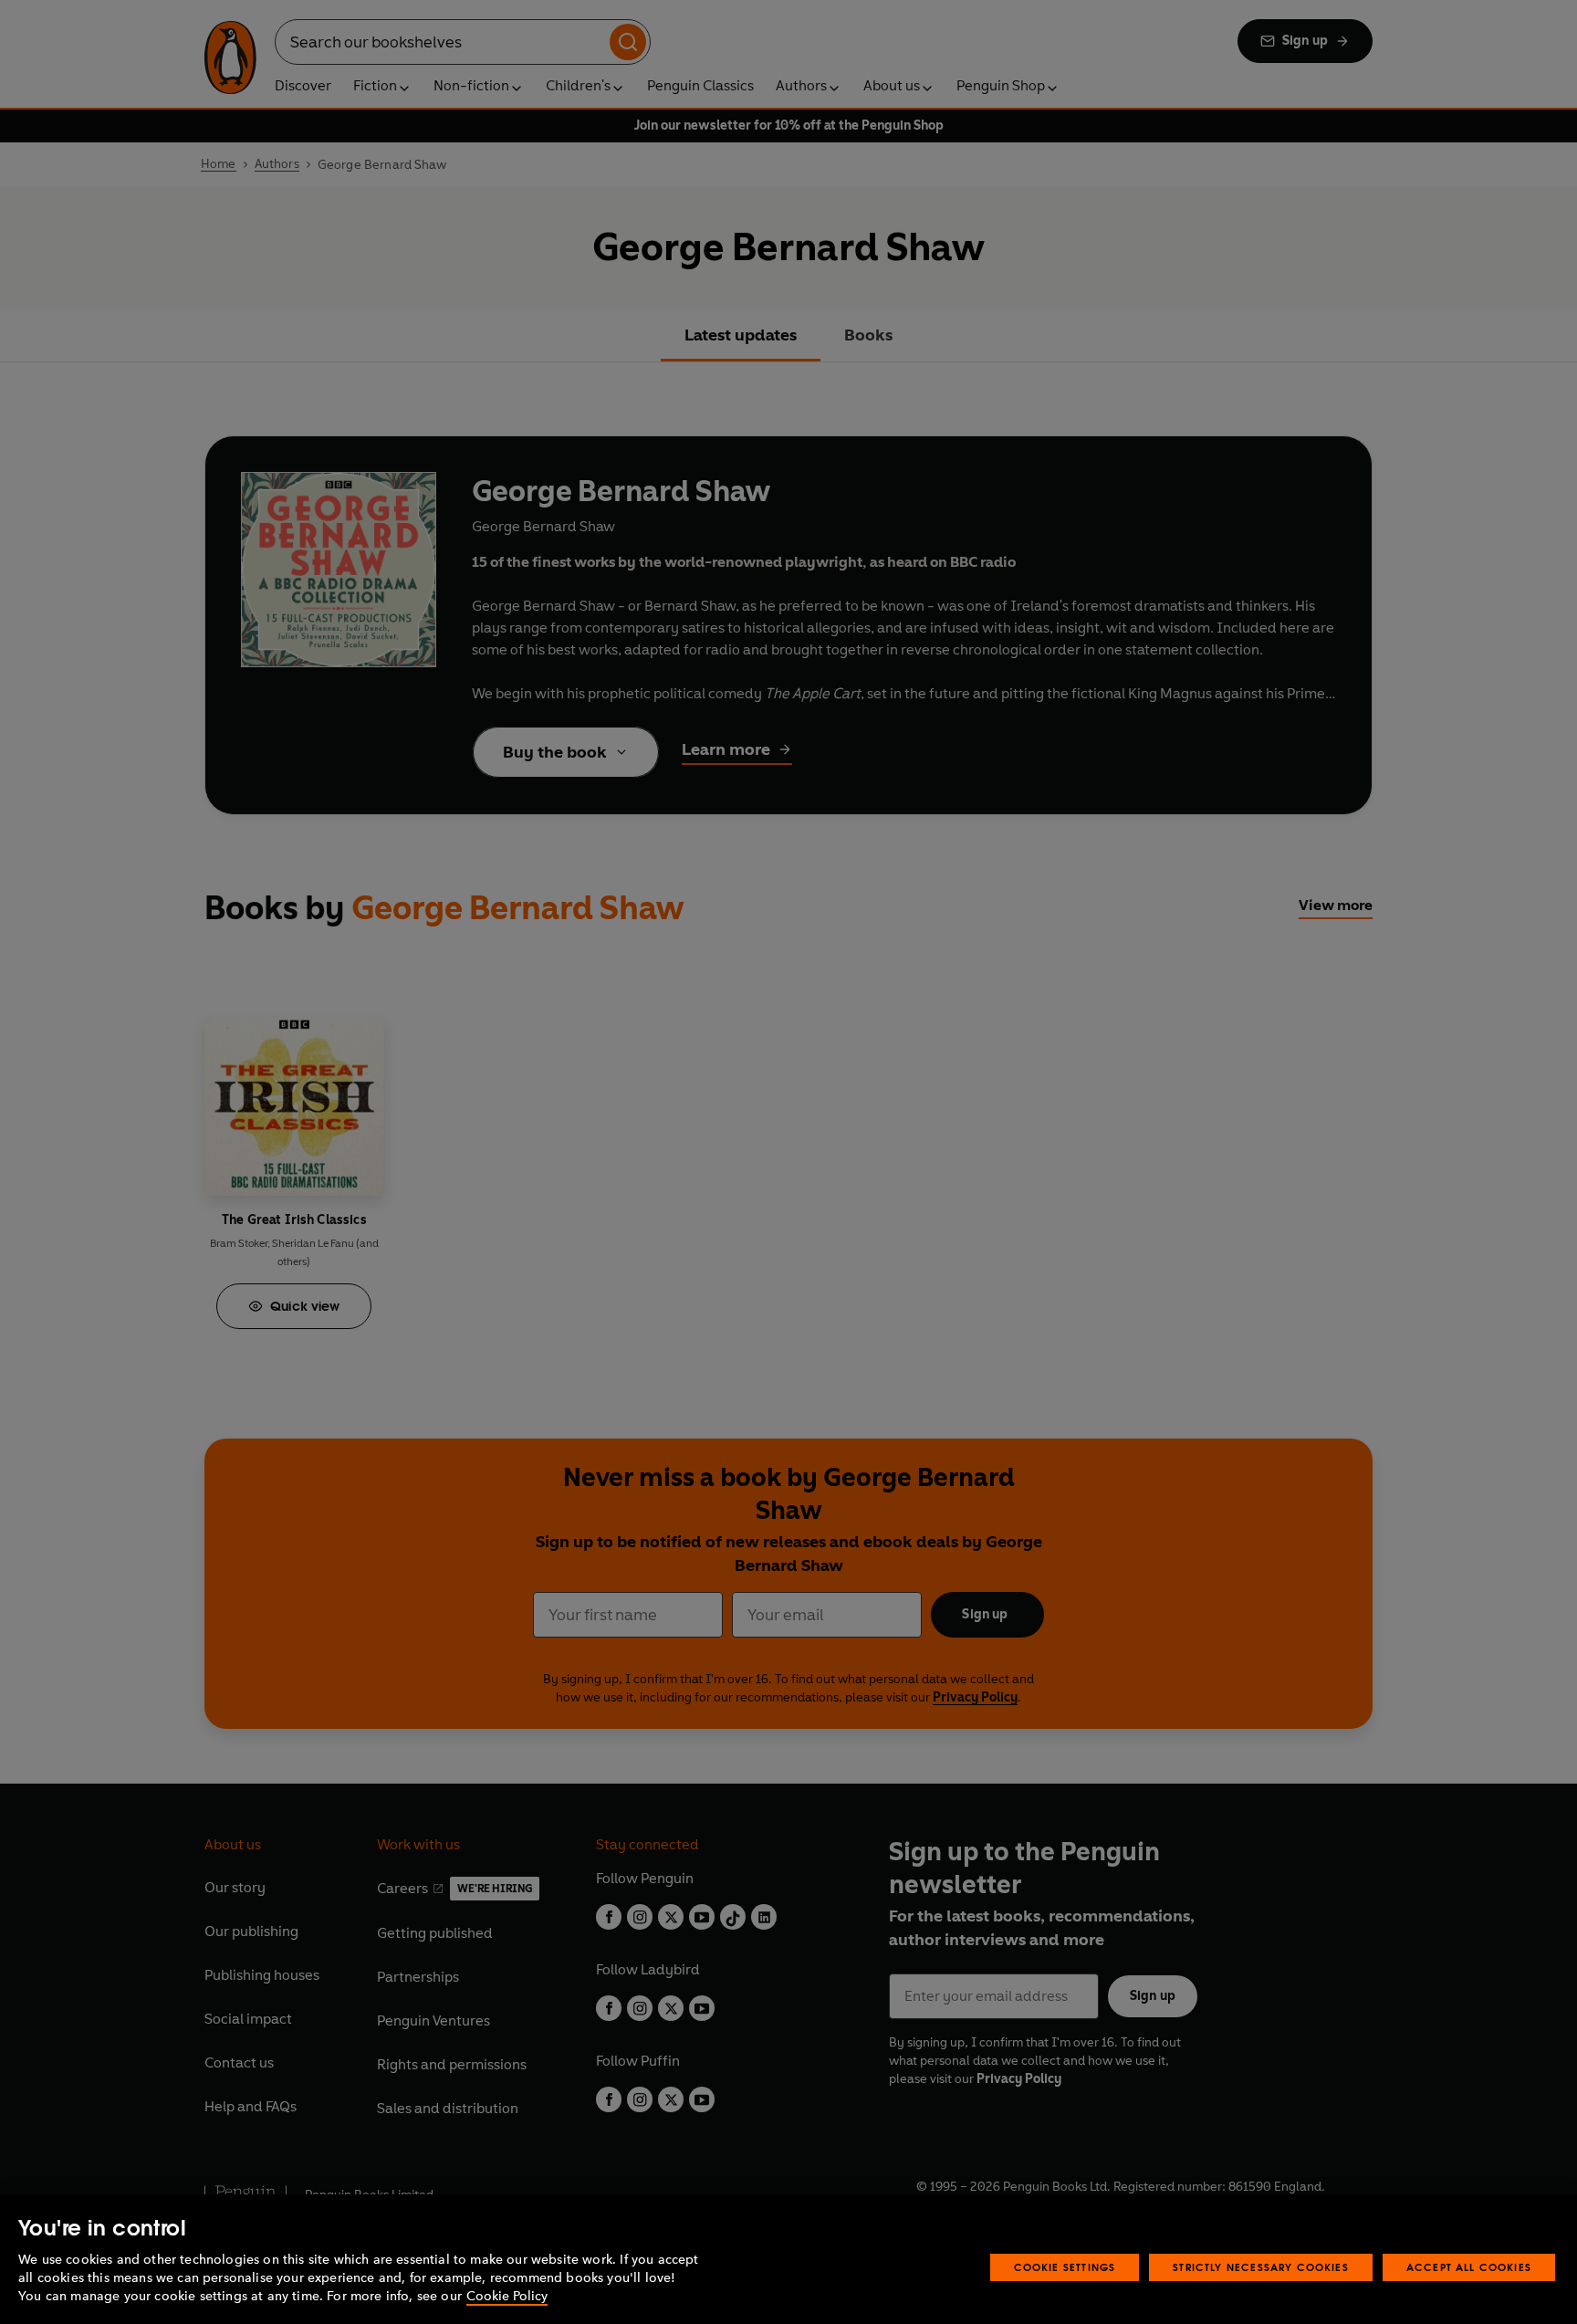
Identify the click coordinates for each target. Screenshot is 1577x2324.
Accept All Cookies (1469, 2267)
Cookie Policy (507, 2296)
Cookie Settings (1065, 2267)
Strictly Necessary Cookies (1261, 2267)
